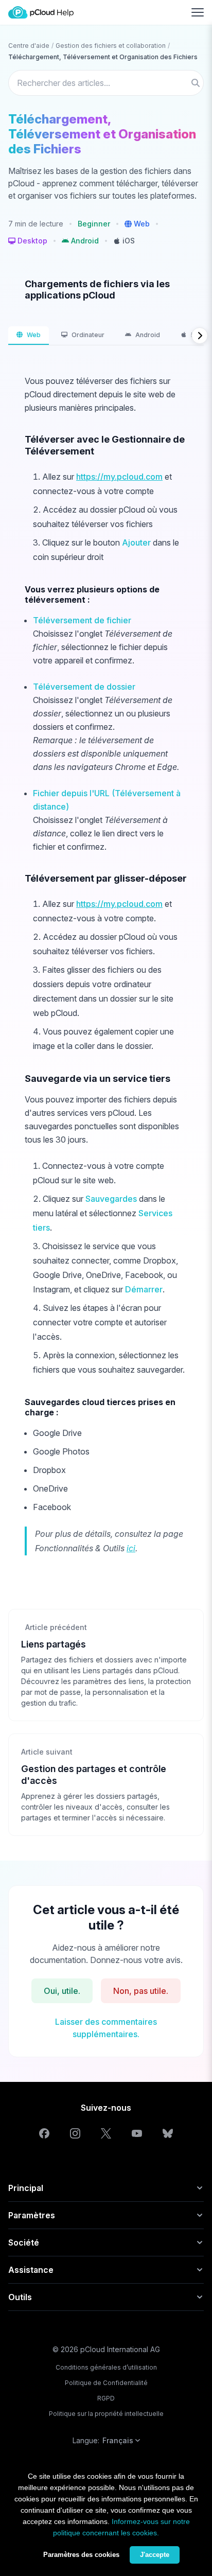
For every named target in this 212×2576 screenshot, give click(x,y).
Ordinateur (88, 335)
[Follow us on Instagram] (75, 2133)
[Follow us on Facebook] (44, 2133)
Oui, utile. (62, 1991)
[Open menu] (198, 12)
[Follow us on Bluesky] (168, 2133)
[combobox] (106, 83)
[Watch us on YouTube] (137, 2133)
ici (131, 1548)
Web (34, 335)
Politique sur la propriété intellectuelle (106, 2414)
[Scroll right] (200, 336)
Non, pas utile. (141, 1991)
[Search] (196, 83)
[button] (137, 224)
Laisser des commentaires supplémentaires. (106, 2028)
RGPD (106, 2398)
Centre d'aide (29, 46)
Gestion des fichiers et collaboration (111, 46)
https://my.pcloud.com (119, 477)
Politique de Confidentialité (106, 2383)
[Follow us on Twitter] (106, 2133)
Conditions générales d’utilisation (106, 2367)
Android (148, 335)
